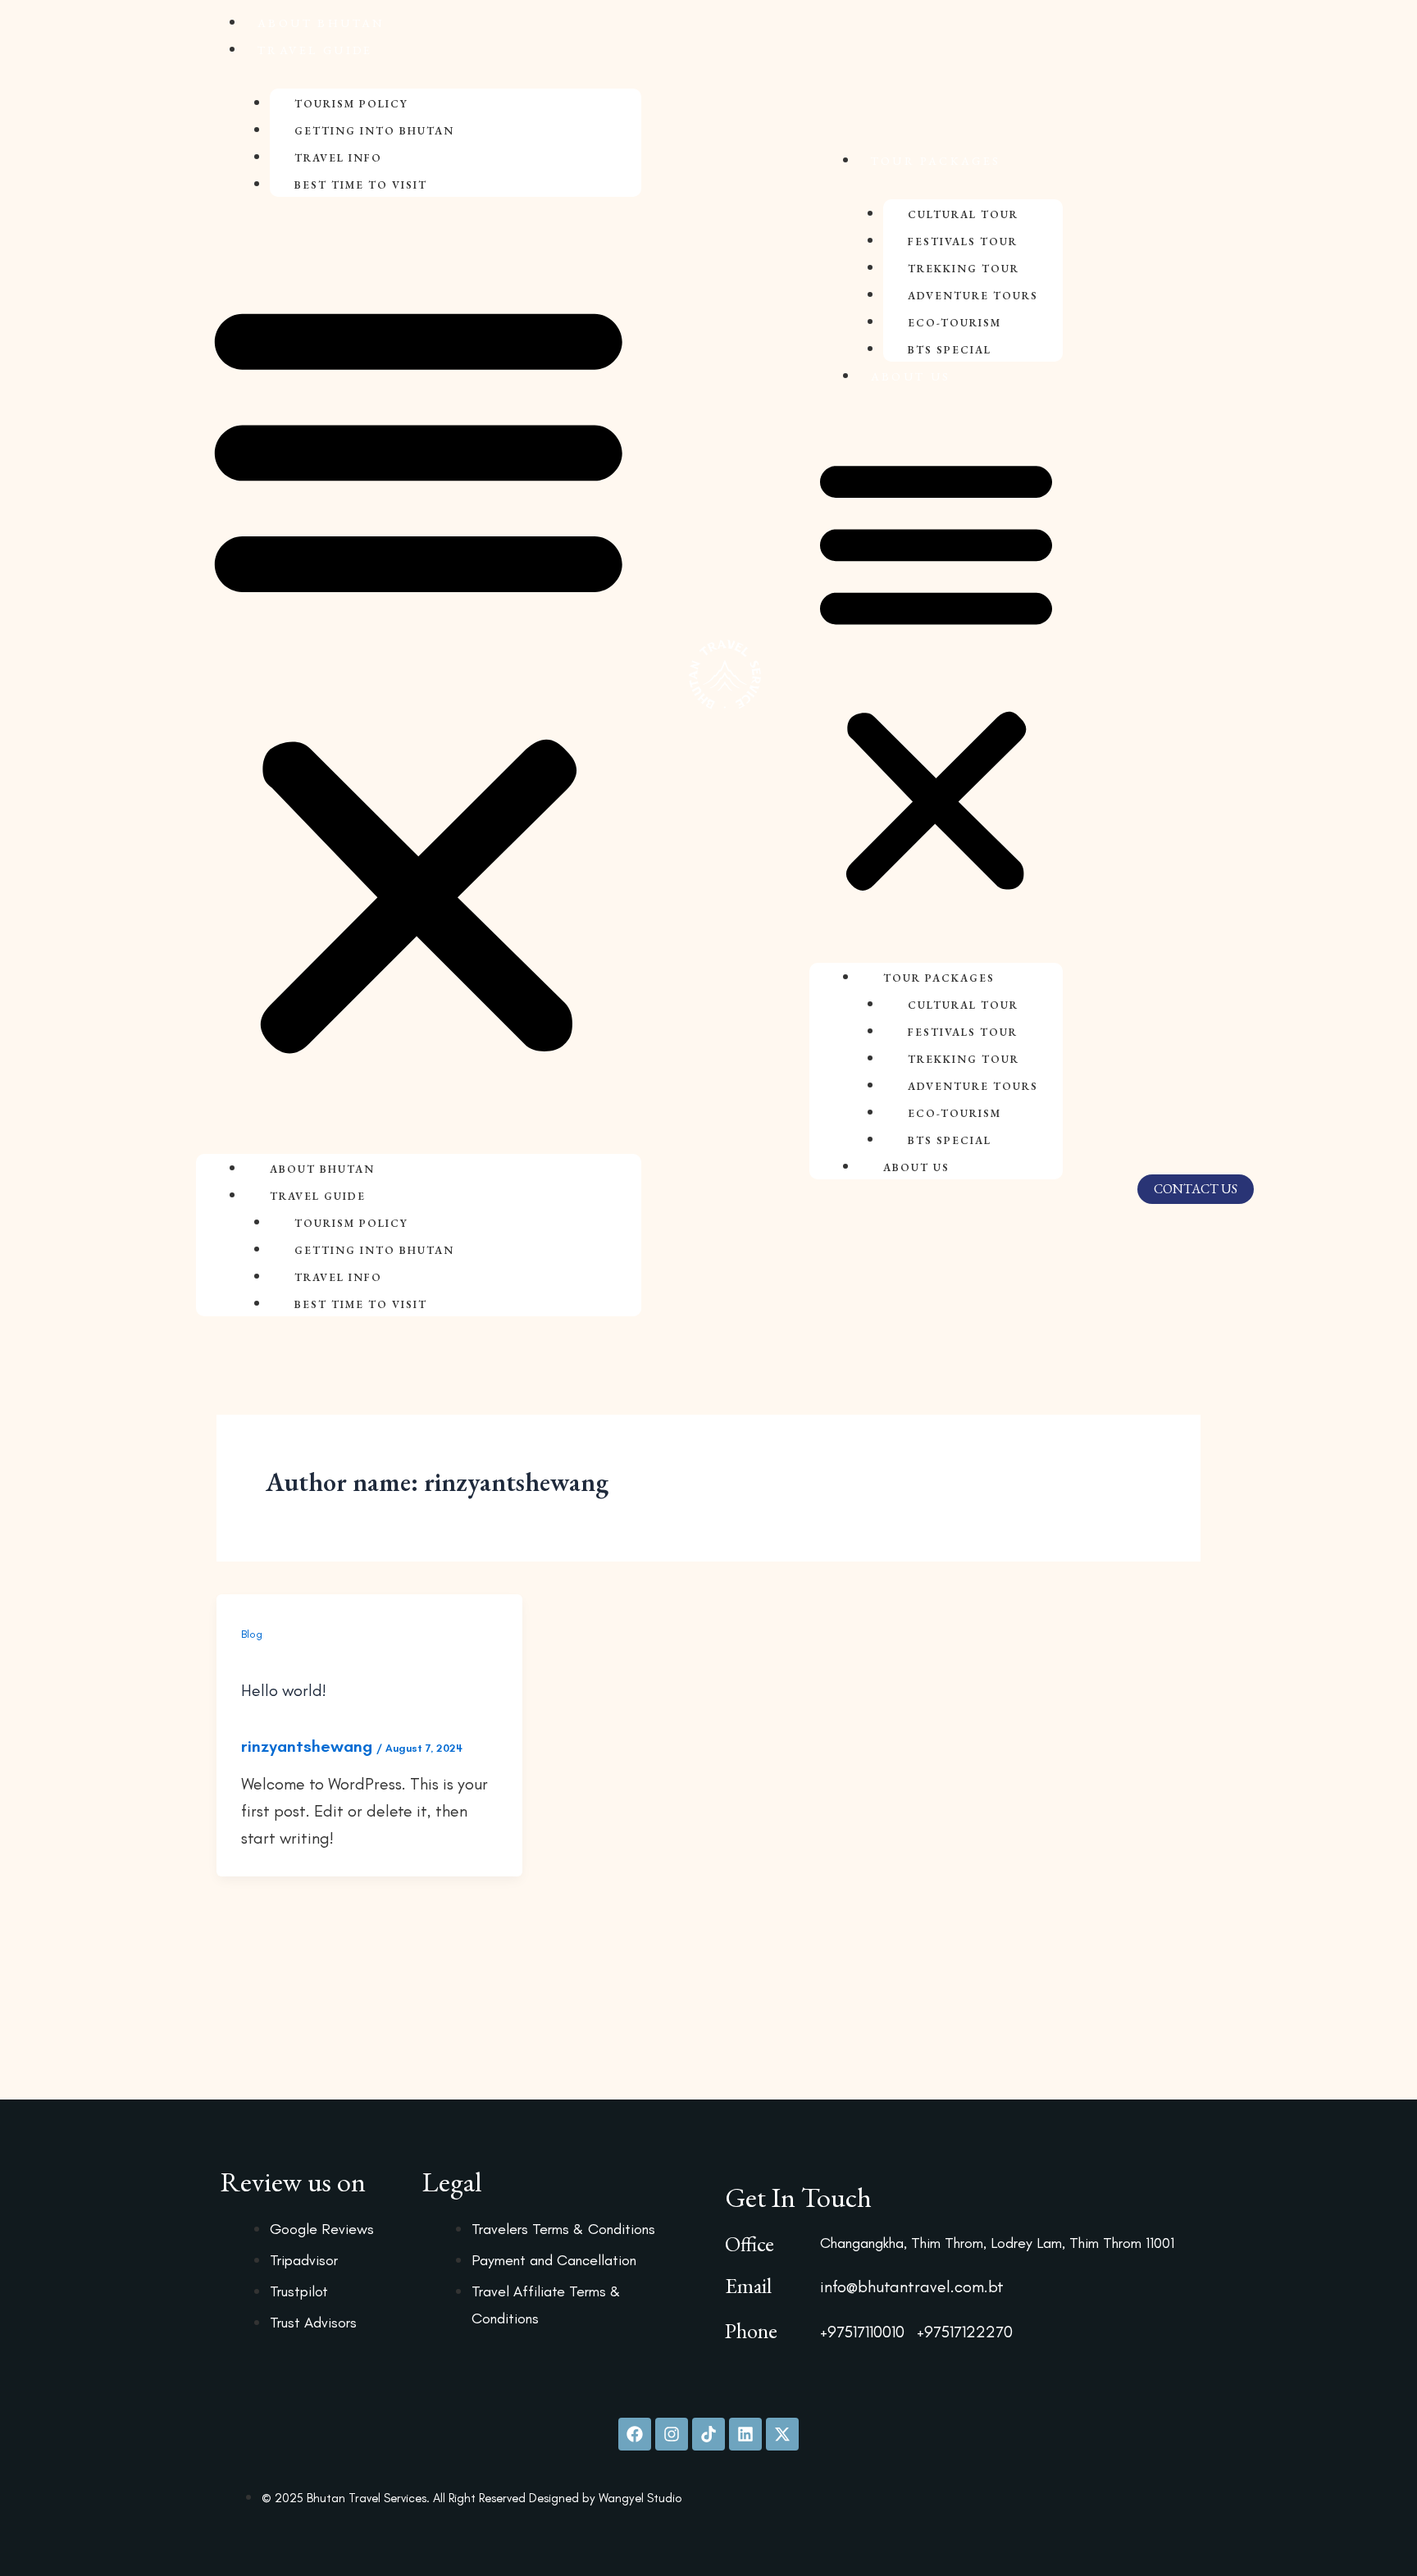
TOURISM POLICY (351, 104)
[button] (419, 675)
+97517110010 (862, 2332)
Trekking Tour (964, 269)
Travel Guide (315, 50)
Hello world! (284, 1690)
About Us (911, 376)
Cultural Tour (963, 214)
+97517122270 (965, 2332)
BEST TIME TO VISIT (361, 185)
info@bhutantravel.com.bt (912, 2286)
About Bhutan (321, 23)
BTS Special (950, 350)
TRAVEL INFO (338, 158)
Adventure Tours (973, 296)
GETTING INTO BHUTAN (374, 131)
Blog (252, 1634)
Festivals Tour (963, 242)
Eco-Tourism (955, 323)
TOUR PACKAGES (936, 161)
